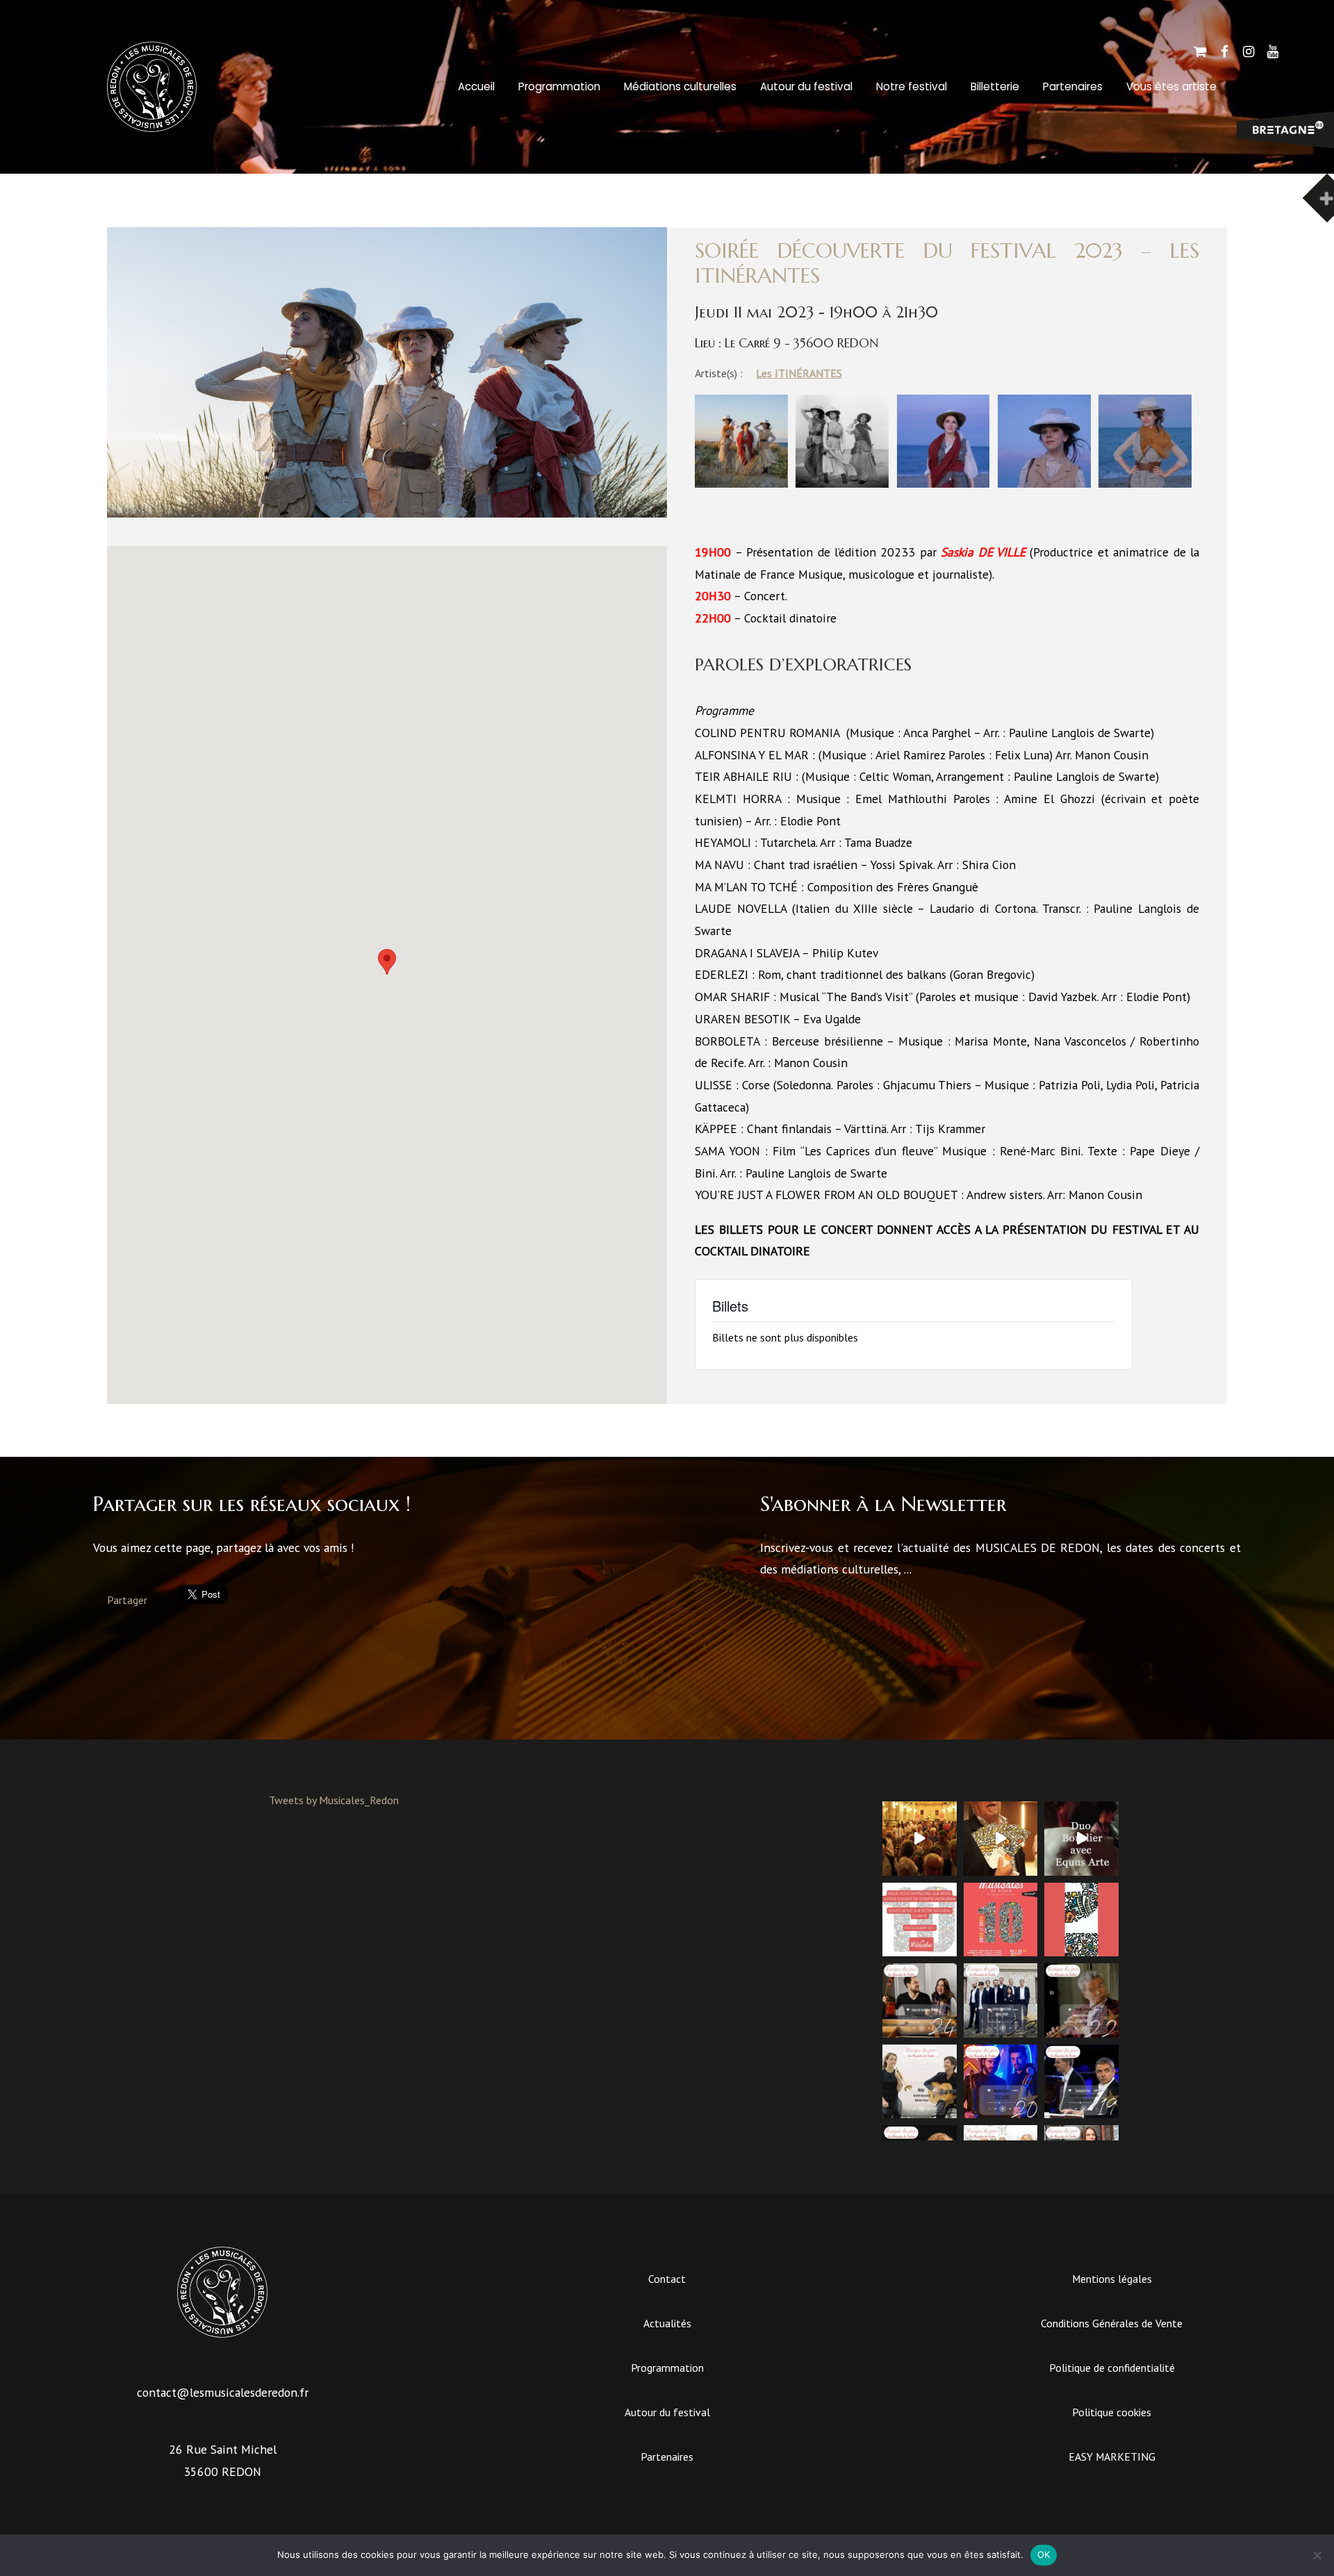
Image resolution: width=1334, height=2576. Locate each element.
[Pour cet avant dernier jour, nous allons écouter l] (1001, 2000)
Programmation (559, 86)
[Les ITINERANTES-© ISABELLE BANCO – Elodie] (1145, 484)
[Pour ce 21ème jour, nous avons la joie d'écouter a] (920, 2082)
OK (1044, 2554)
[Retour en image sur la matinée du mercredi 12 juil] (1081, 1839)
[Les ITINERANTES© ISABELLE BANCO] (741, 484)
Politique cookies (1112, 2412)
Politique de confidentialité (1112, 2368)
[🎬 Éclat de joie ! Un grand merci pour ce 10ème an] (920, 1839)
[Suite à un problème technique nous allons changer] (1001, 1920)
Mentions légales (1112, 2279)
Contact (667, 2279)
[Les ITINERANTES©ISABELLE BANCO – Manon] (944, 484)
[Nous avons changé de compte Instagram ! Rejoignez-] (920, 1920)
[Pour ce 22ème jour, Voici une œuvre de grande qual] (1081, 2000)
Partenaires (1073, 86)
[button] (387, 962)
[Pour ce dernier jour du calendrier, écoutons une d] (920, 2000)
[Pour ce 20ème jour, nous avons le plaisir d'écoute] (1001, 2082)
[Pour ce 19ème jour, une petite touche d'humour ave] (1081, 2082)
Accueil (476, 86)
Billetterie (995, 86)
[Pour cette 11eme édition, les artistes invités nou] (1001, 1839)
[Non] (1317, 2555)
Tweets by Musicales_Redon (334, 1800)
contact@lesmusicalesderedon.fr (223, 2392)
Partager (127, 1600)
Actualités (667, 2323)
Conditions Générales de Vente (1112, 2323)
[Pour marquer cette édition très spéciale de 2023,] (1081, 1920)
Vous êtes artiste (1171, 86)
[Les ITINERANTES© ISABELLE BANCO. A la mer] (842, 484)
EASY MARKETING (1112, 2457)
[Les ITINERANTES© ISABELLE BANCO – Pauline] (1044, 484)
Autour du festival (806, 86)
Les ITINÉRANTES (799, 373)
